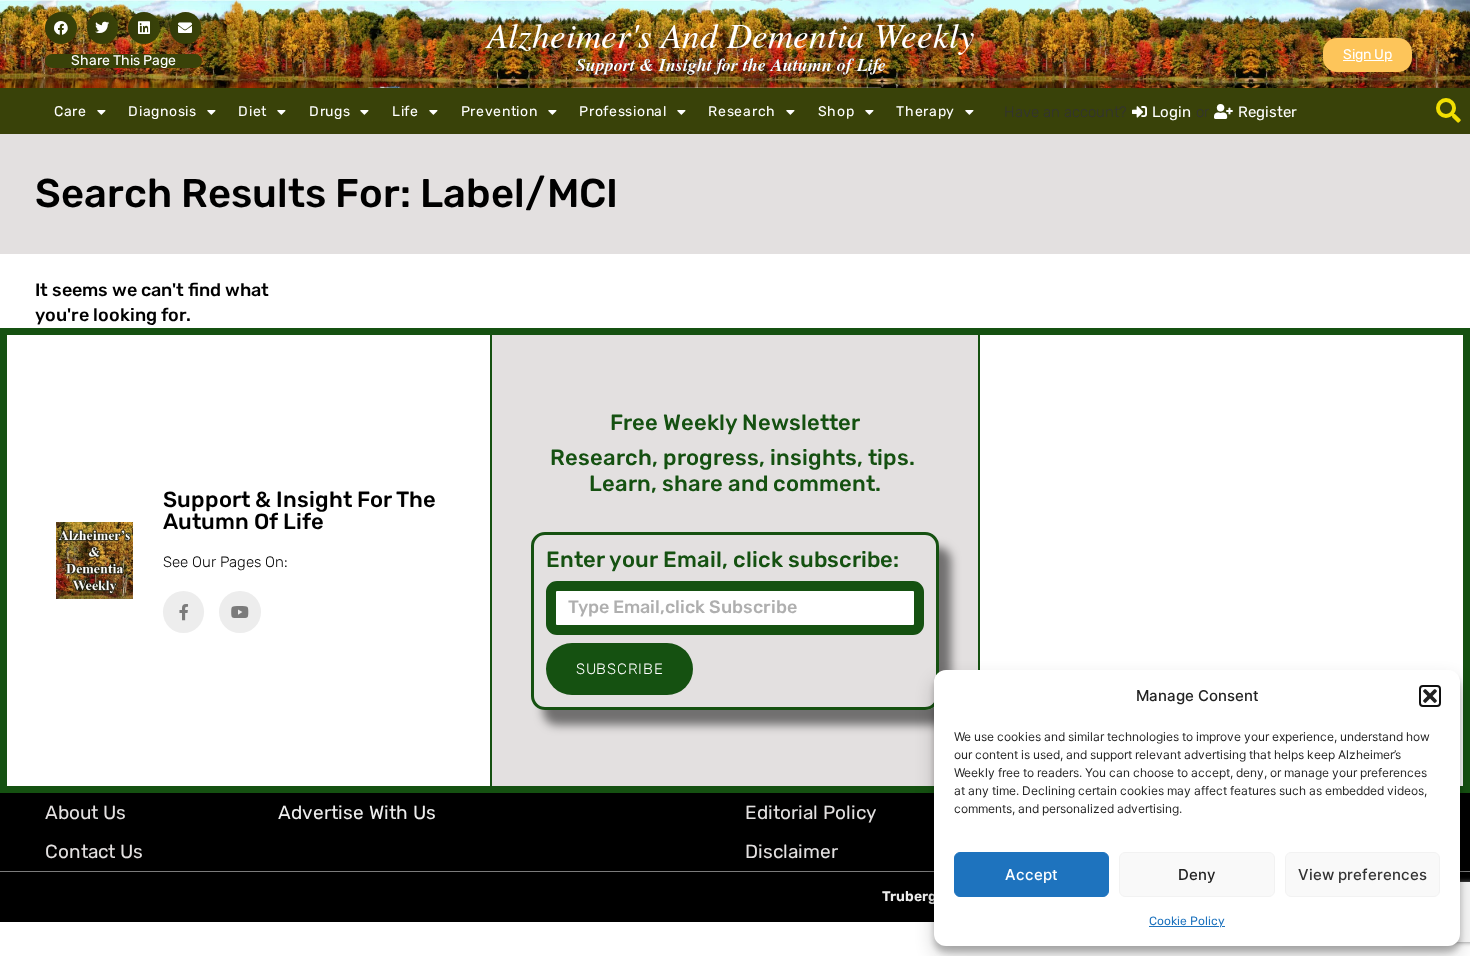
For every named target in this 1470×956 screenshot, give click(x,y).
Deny (1197, 874)
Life (405, 111)
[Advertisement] (1221, 560)
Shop (836, 111)
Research (742, 111)
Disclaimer (791, 851)
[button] (1430, 696)
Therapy (925, 111)
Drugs (330, 111)
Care (70, 111)
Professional (622, 111)
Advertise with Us (357, 812)
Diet (252, 111)
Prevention (499, 111)
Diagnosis (162, 111)
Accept (1031, 874)
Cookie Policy (1187, 921)
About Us (85, 812)
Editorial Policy (810, 812)
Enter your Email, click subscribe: (722, 560)
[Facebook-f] (184, 612)
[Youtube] (240, 612)
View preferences (1362, 874)
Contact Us (94, 851)
